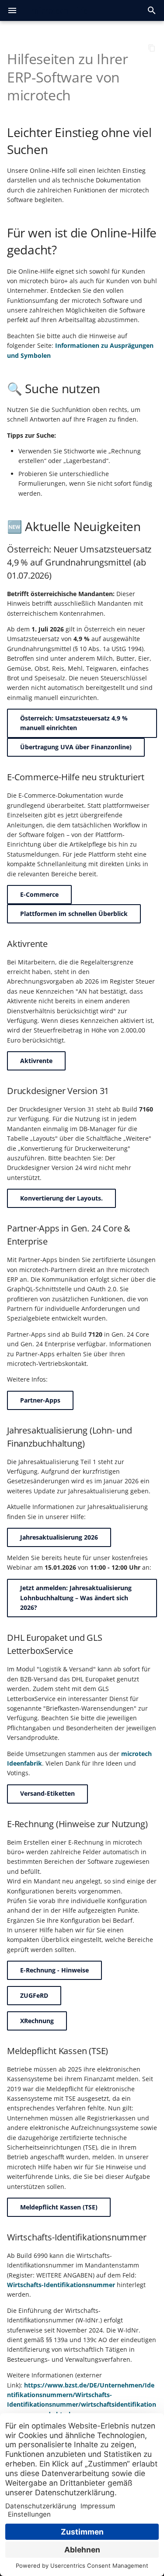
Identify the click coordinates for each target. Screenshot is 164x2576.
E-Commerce (39, 894)
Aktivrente (36, 1061)
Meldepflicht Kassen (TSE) (59, 2207)
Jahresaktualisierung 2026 (59, 1537)
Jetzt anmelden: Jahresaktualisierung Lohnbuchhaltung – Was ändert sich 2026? (76, 1598)
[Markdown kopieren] (152, 48)
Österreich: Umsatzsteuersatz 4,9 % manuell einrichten (74, 723)
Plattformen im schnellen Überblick (74, 914)
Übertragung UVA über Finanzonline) (76, 747)
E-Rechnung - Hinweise (54, 1970)
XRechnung (37, 2021)
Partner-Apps (40, 1400)
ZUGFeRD (34, 1995)
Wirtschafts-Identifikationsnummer (61, 2285)
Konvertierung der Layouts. (61, 1198)
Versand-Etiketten (47, 1793)
